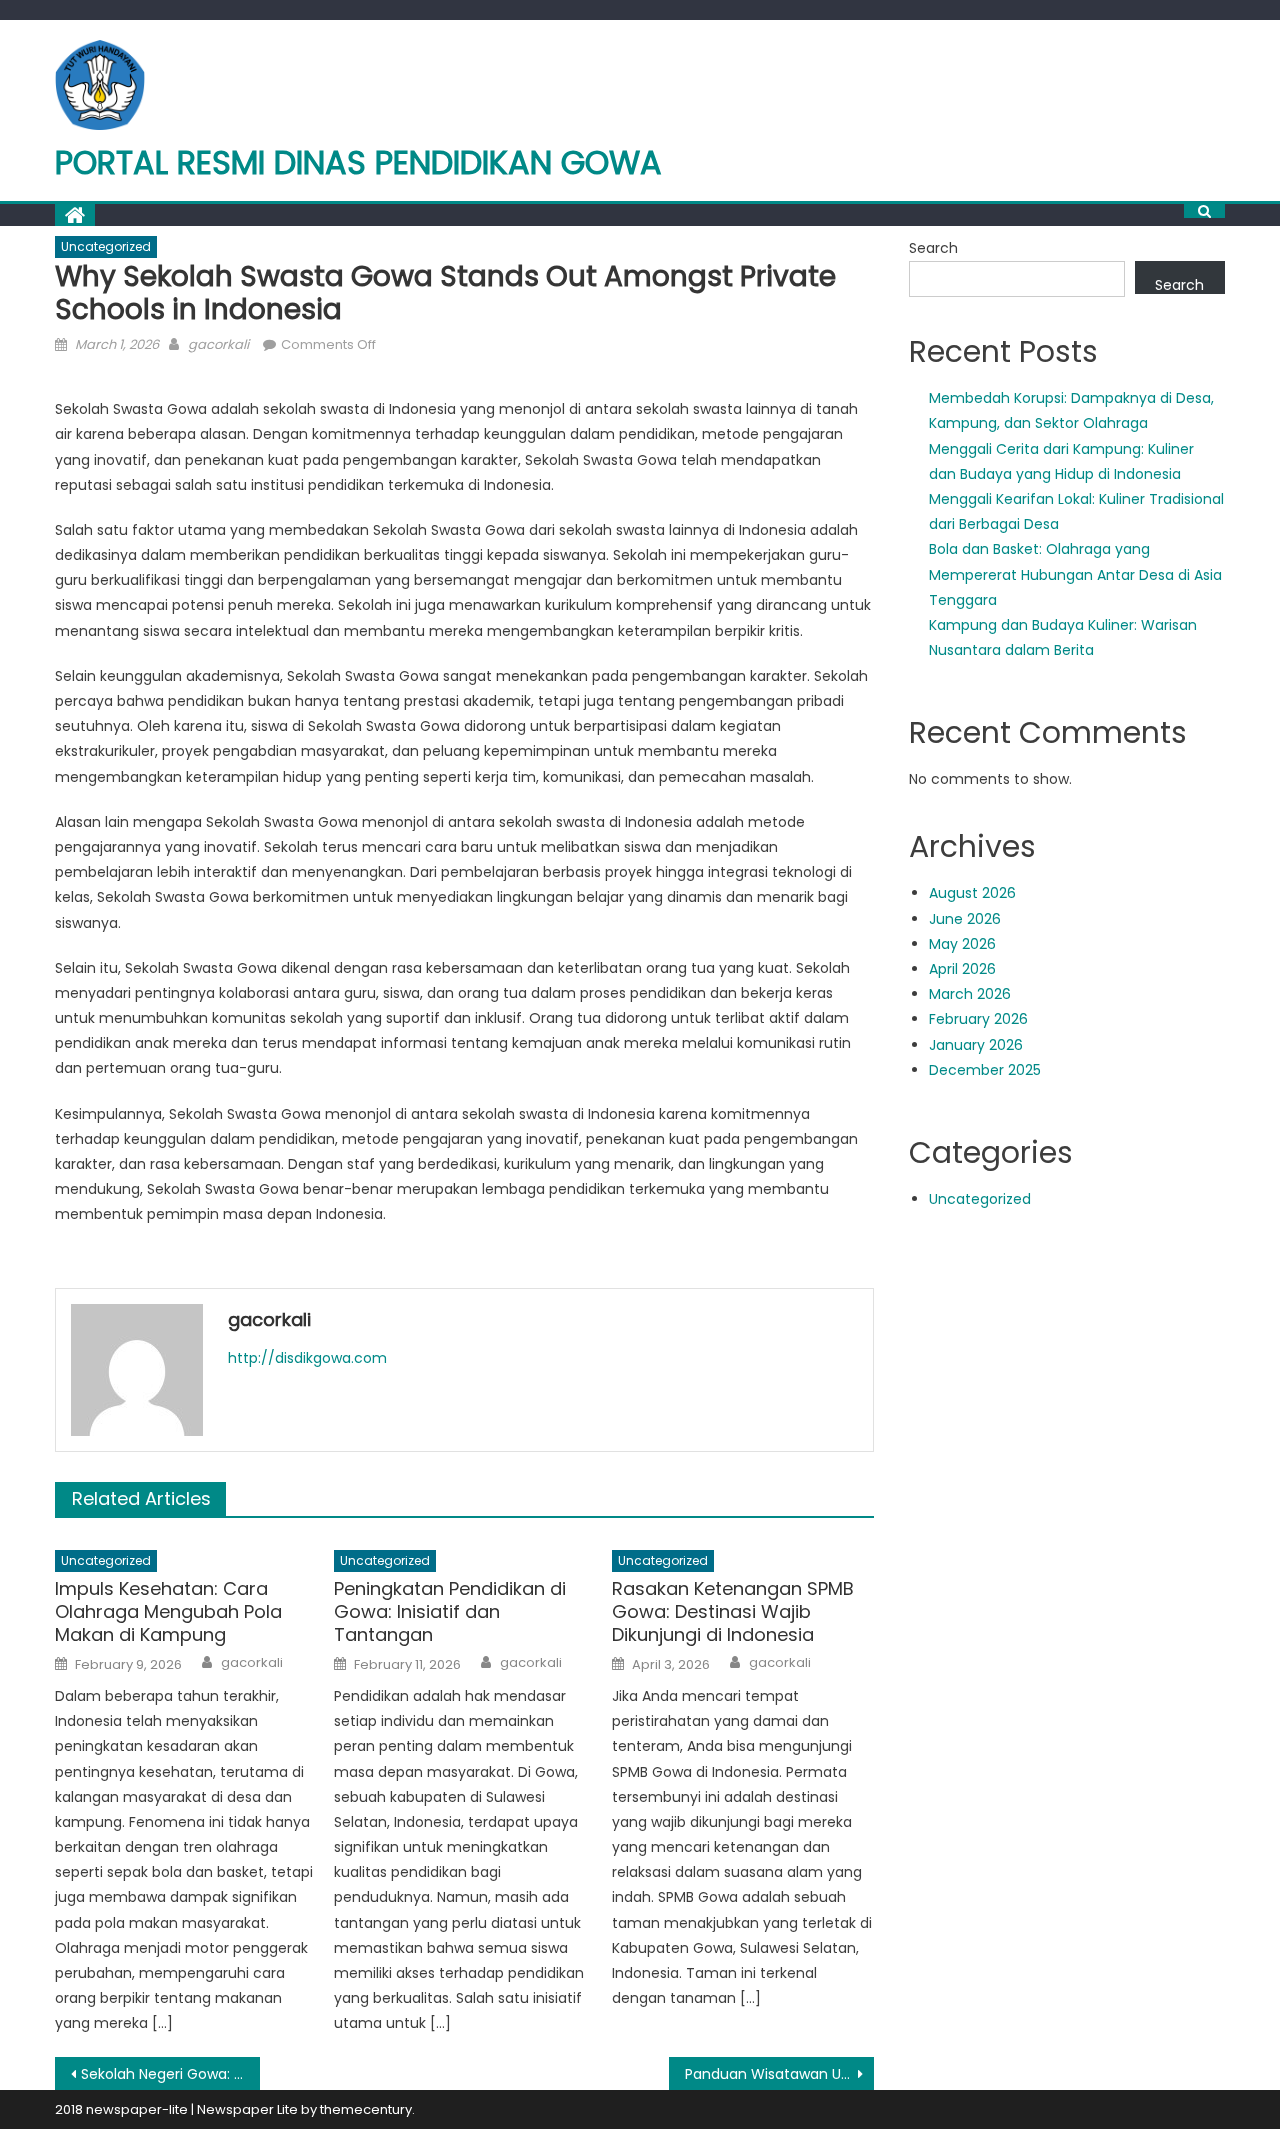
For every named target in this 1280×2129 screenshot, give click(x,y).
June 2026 (965, 919)
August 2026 (972, 893)
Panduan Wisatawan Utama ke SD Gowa (779, 2074)
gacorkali (218, 344)
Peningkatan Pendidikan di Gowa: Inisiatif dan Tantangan (450, 1612)
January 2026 (976, 1045)
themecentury (366, 2109)
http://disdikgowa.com (307, 1358)
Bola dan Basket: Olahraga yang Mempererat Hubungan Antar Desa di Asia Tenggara (1075, 574)
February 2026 (978, 1019)
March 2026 (970, 994)
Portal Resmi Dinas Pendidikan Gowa (358, 162)
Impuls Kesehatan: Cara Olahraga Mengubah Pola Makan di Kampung (168, 1612)
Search (933, 248)
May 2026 (962, 944)
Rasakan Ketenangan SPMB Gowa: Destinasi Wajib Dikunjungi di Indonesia (733, 1612)
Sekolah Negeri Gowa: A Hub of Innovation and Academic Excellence (170, 2074)
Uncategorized (106, 246)
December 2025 (985, 1070)
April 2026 (962, 969)
